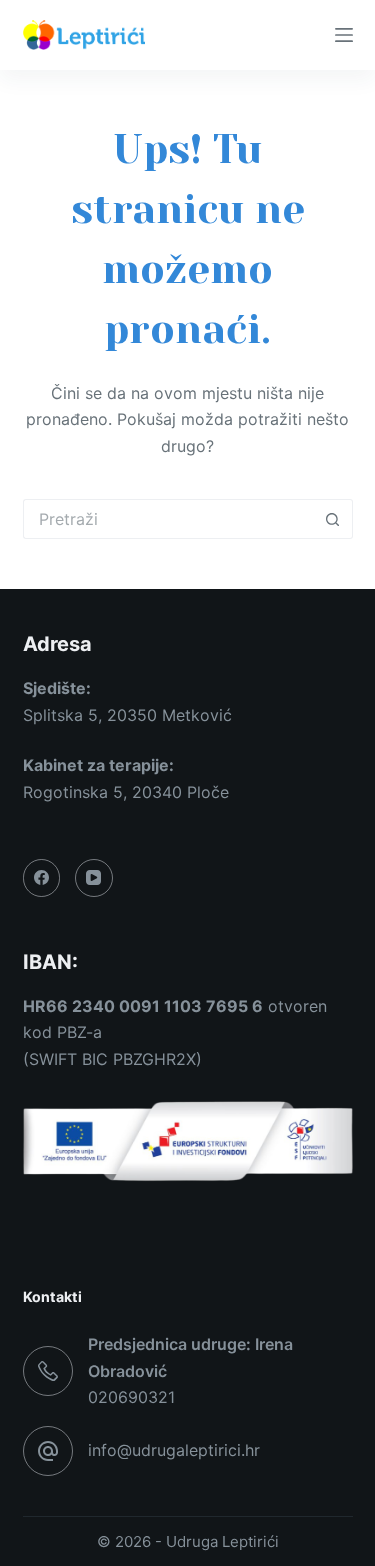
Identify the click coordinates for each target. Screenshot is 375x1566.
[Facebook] (42, 878)
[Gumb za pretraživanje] (333, 519)
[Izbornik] (344, 35)
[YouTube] (94, 878)
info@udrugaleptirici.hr (174, 1450)
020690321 (131, 1397)
